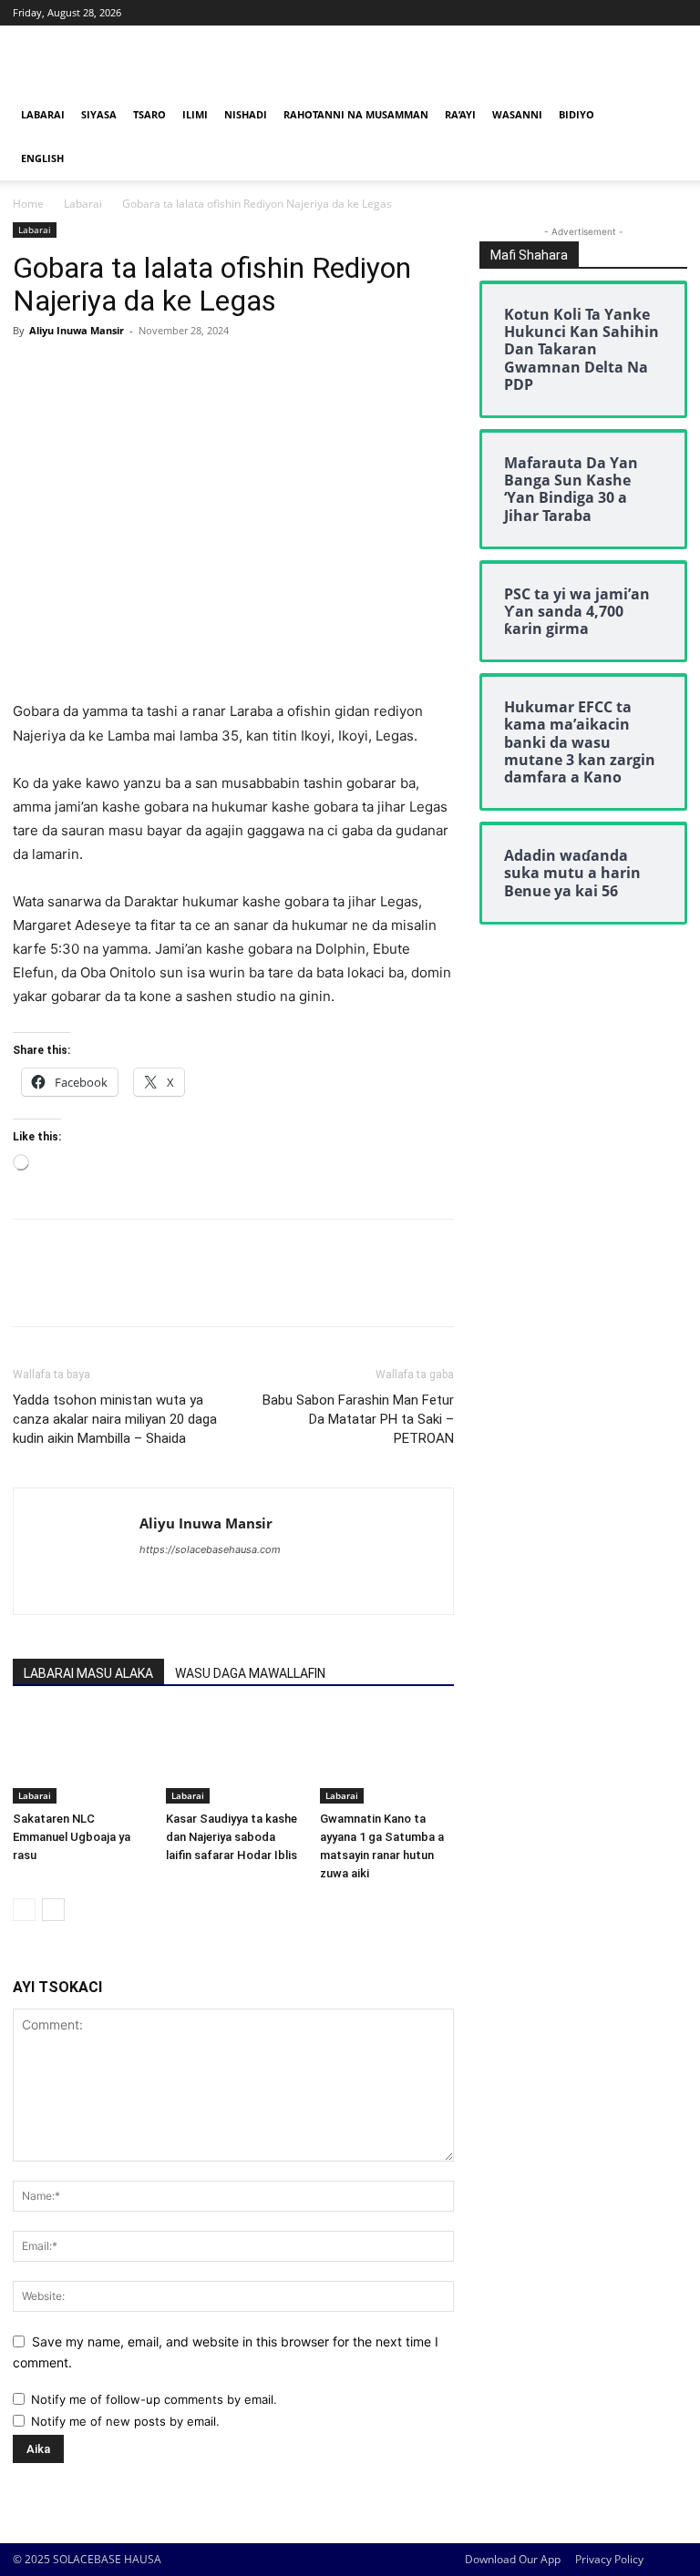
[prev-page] (24, 1910)
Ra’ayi (460, 114)
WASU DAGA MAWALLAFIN (250, 1673)
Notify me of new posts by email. (125, 2421)
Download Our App (513, 2559)
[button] (665, 115)
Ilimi (195, 114)
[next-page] (53, 1910)
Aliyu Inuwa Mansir (77, 330)
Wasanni (517, 114)
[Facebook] (613, 13)
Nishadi (246, 114)
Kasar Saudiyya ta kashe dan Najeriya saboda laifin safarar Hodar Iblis (232, 1837)
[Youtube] (674, 13)
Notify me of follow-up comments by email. (154, 2399)
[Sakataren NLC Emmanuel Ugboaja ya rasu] (80, 1757)
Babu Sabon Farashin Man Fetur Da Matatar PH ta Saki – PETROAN (358, 1419)
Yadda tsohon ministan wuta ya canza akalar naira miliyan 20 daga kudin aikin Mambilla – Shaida (115, 1419)
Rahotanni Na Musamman (356, 114)
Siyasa (99, 114)
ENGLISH (42, 158)
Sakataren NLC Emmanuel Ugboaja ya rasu (72, 1837)
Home (28, 204)
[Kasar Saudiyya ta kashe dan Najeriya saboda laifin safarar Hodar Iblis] (233, 1757)
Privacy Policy (609, 2559)
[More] (200, 372)
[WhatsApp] (157, 372)
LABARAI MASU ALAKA (88, 1673)
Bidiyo (576, 114)
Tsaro (149, 114)
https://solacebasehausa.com (210, 1549)
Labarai (43, 114)
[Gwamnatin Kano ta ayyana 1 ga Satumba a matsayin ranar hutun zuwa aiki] (387, 1757)
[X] (643, 13)
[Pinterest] (115, 372)
